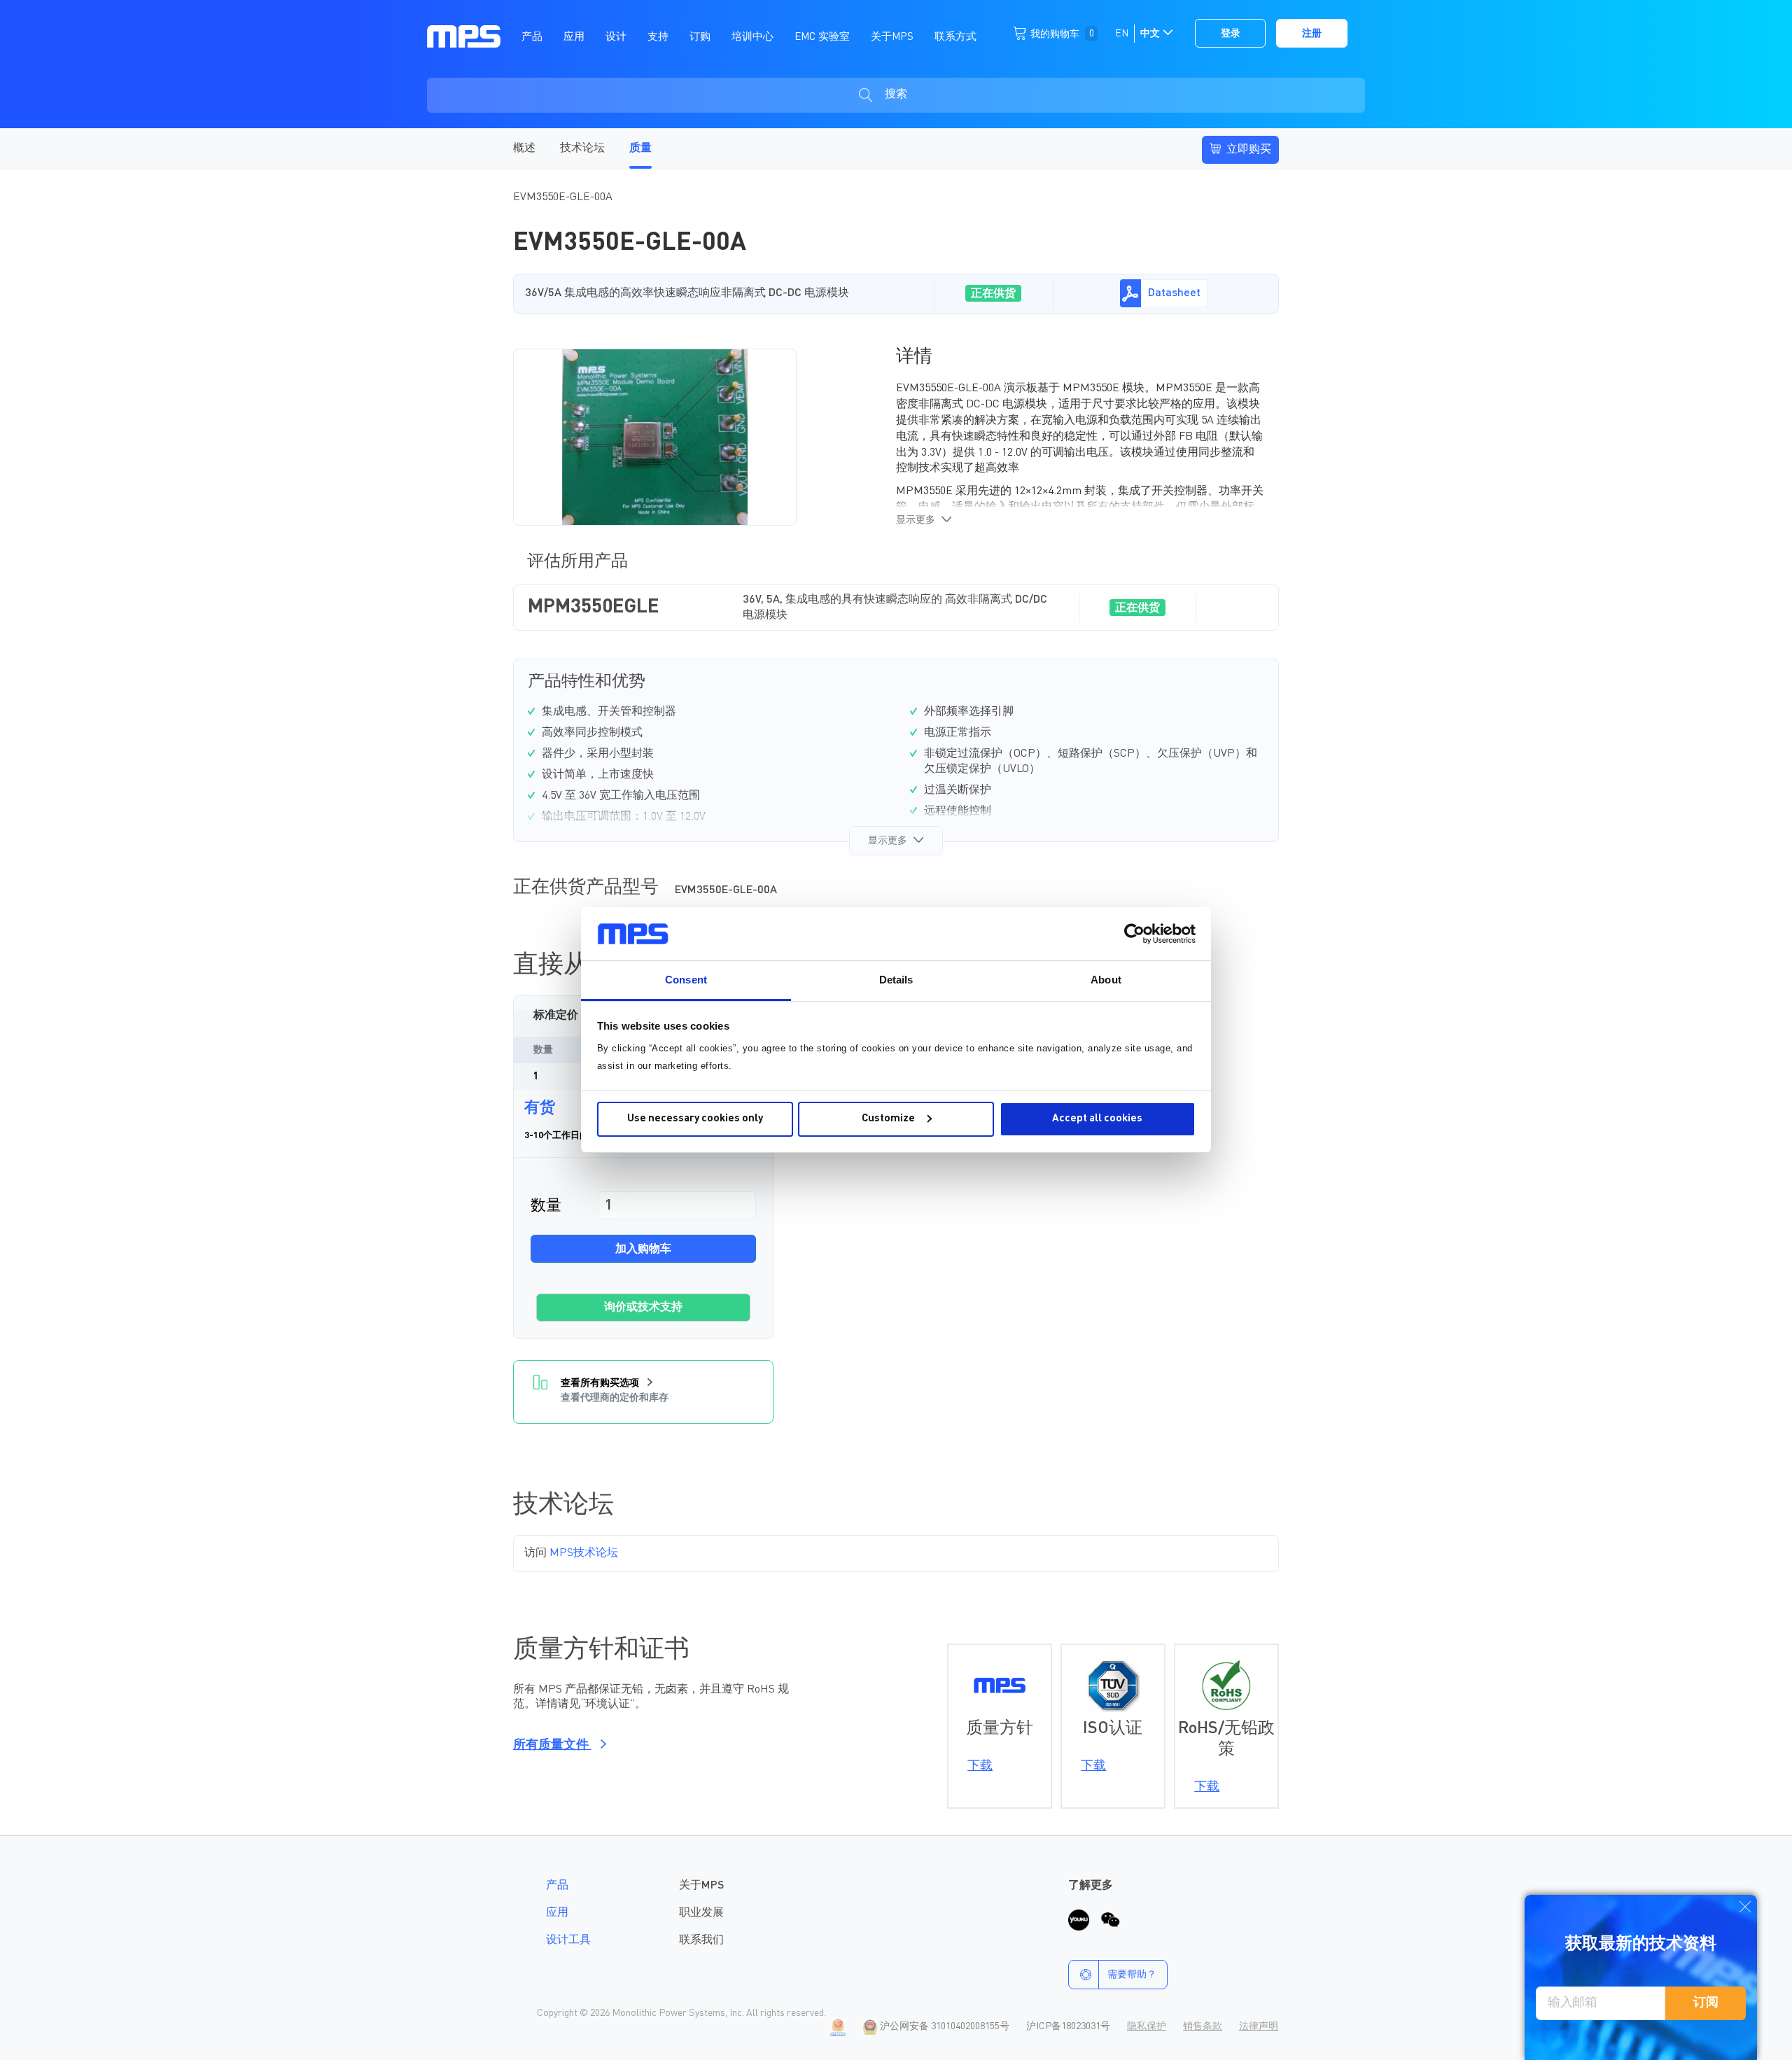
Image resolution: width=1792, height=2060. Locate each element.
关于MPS (701, 1886)
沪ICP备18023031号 (1068, 2026)
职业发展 (701, 1913)
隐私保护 (1147, 2026)
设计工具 (568, 1940)
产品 (557, 1886)
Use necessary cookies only (695, 1119)
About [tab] (1106, 980)
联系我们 (701, 1940)
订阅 (1706, 2003)
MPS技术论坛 (584, 1553)
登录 (1231, 34)
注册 (1312, 34)
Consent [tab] (686, 980)
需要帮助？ (1132, 1975)
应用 (557, 1913)
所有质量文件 (552, 1745)
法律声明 (1259, 2026)
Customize (888, 1119)
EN (1122, 34)
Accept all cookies (1097, 1119)
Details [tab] (896, 980)
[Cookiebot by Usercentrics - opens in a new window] (1134, 934)
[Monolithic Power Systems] (464, 36)
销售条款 (1203, 2026)
